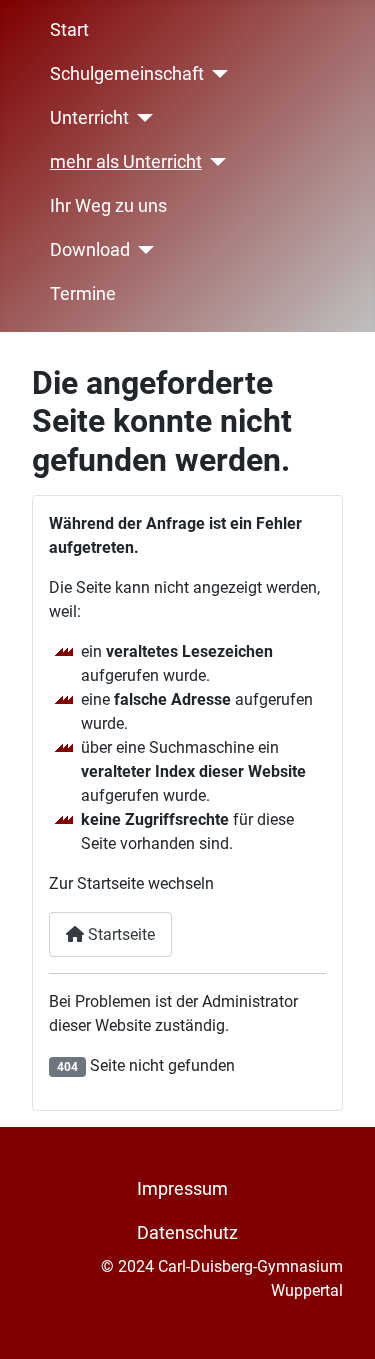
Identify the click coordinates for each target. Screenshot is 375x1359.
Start (69, 30)
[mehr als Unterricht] (214, 162)
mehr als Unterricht (126, 162)
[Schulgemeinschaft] (216, 74)
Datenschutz (187, 1233)
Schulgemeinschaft (127, 74)
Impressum (182, 1189)
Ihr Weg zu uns (108, 206)
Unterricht (89, 118)
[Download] (142, 250)
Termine (83, 294)
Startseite (119, 934)
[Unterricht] (141, 118)
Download (90, 250)
